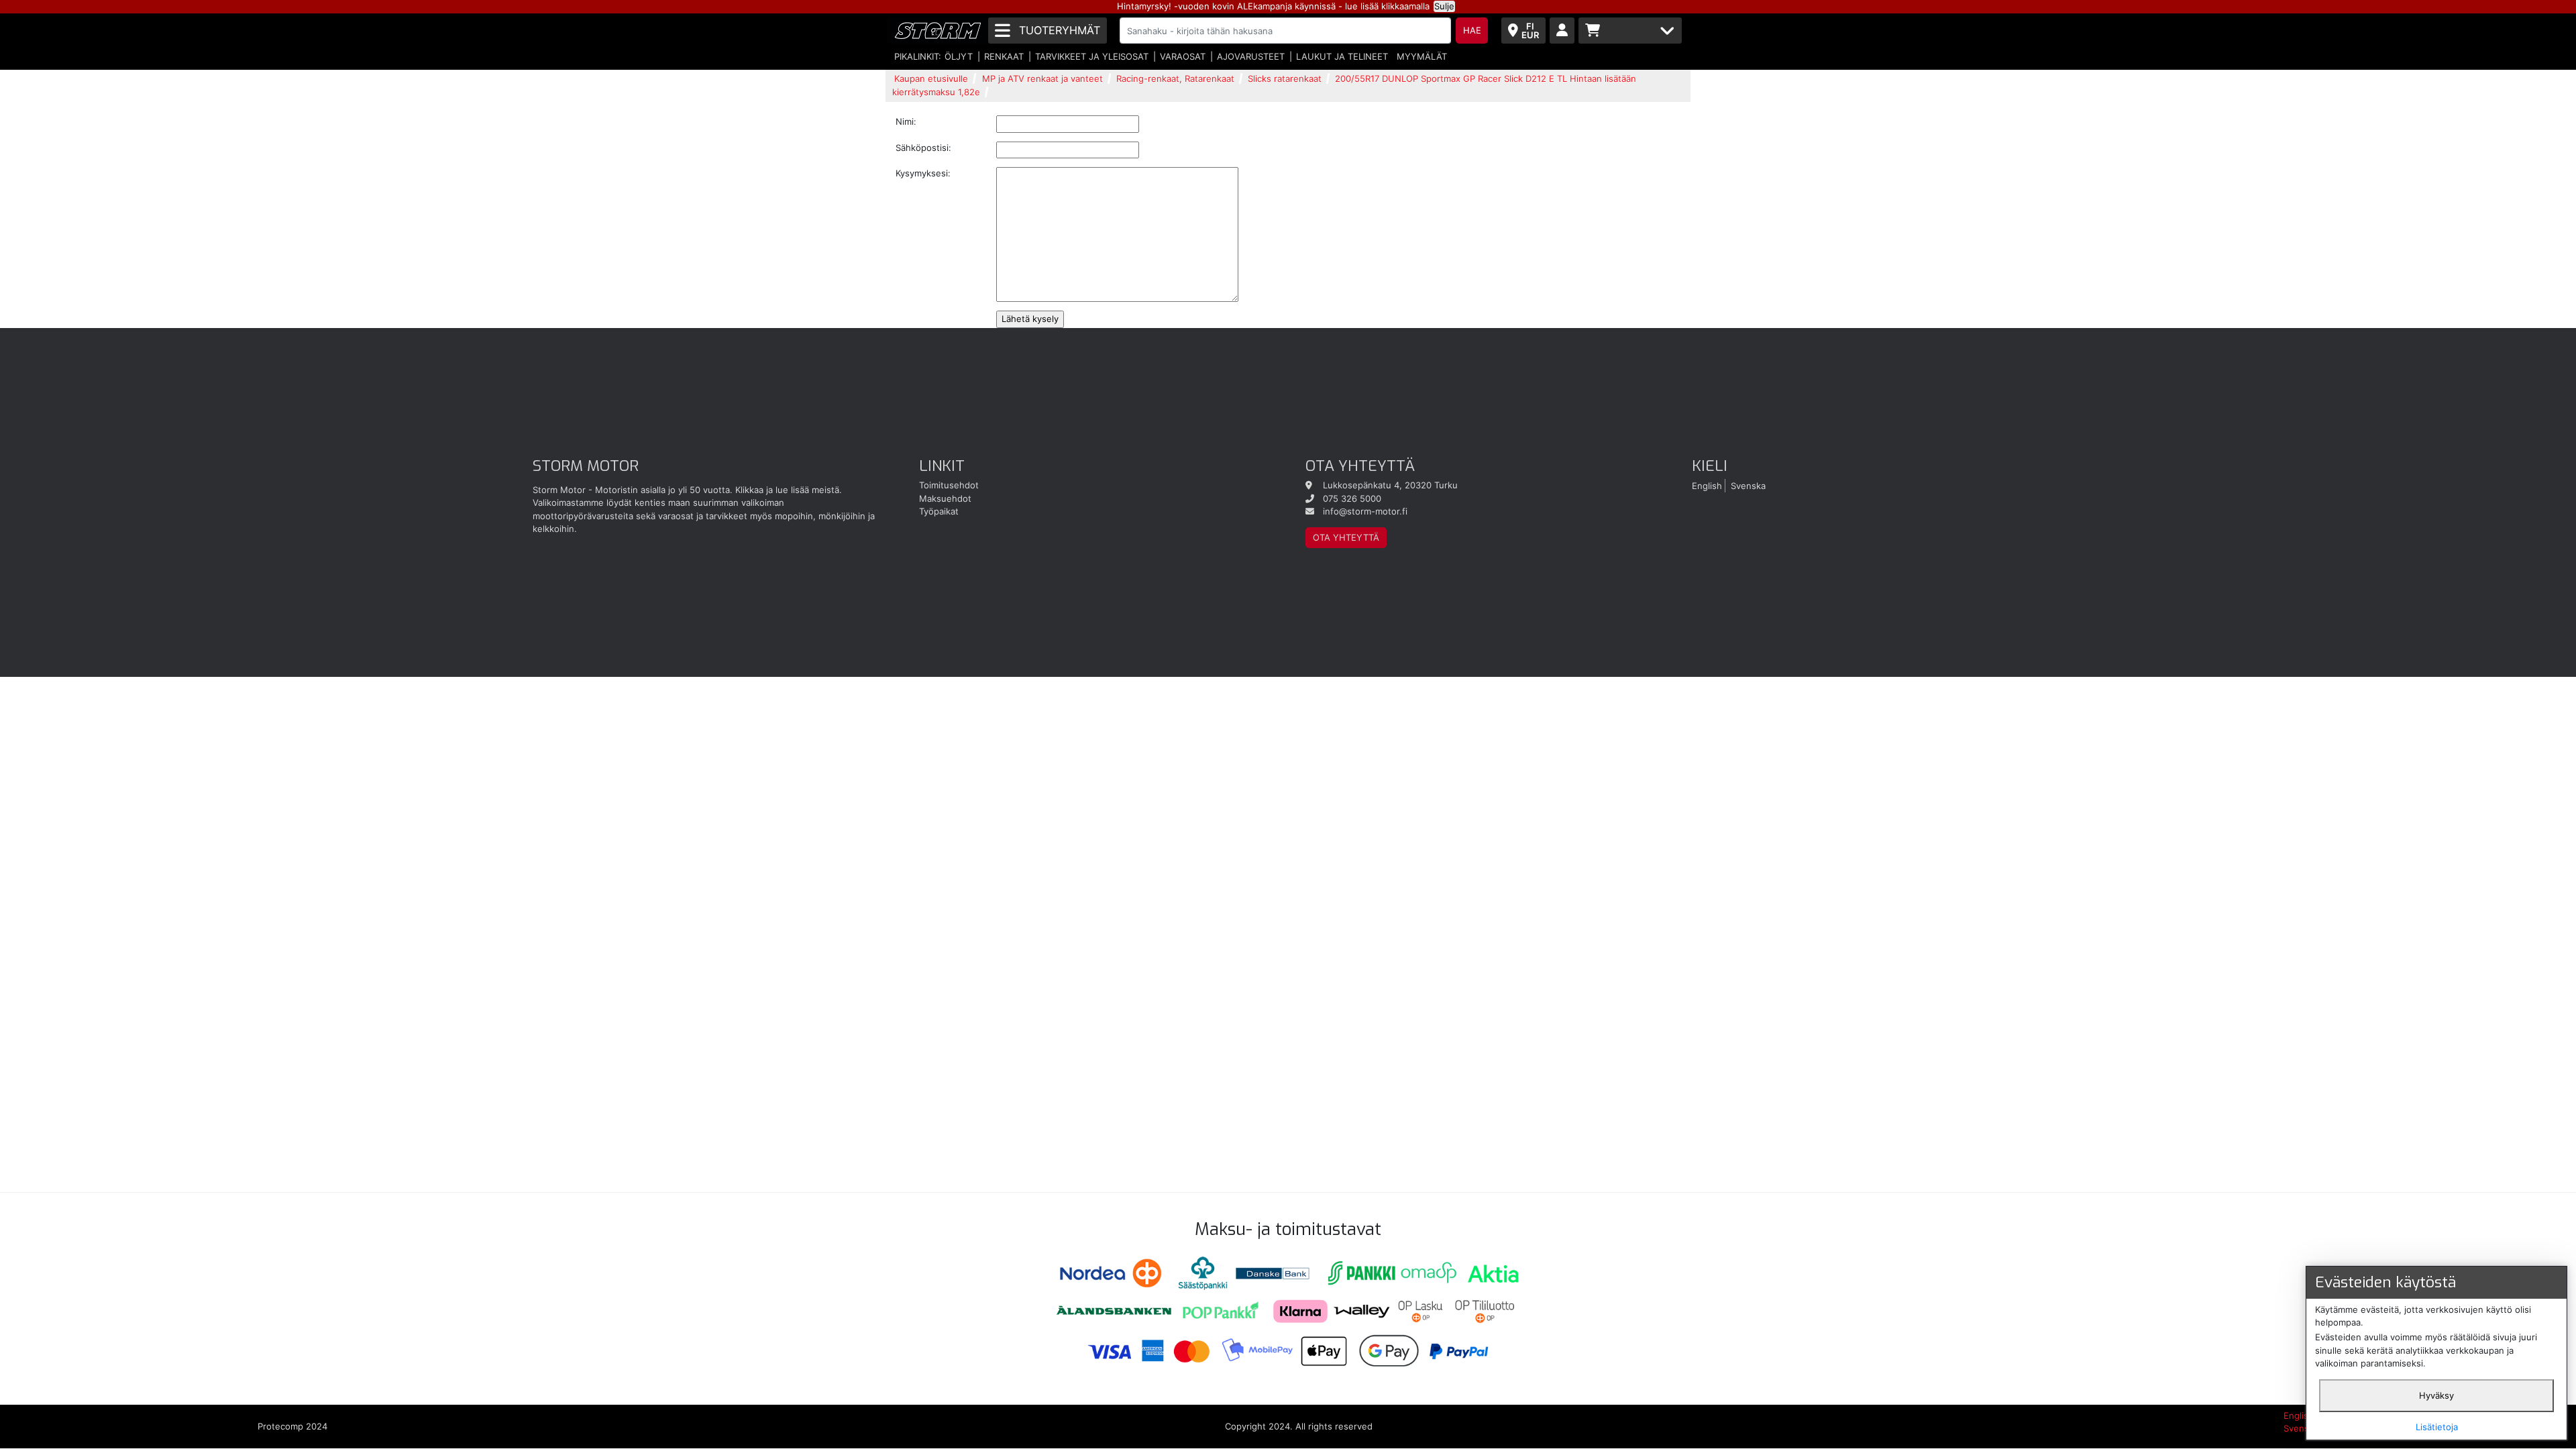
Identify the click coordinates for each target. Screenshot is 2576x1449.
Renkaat (1004, 56)
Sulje (1444, 6)
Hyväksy (2436, 1395)
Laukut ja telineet (1342, 56)
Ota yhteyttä (1346, 537)
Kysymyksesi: (923, 173)
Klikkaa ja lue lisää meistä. (789, 490)
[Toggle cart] (1630, 31)
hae (1472, 30)
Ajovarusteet (1251, 56)
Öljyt (959, 56)
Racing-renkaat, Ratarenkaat (1175, 78)
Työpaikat (939, 511)
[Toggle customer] (1562, 31)
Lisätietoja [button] (2437, 1427)
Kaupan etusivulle (931, 78)
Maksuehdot (945, 498)
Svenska (1748, 485)
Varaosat (1183, 56)
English (1707, 485)
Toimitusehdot (949, 485)
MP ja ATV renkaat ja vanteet (1042, 78)
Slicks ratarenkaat (1285, 78)
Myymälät (1422, 56)
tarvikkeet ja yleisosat (1092, 56)
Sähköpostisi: (923, 148)
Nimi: (906, 121)
